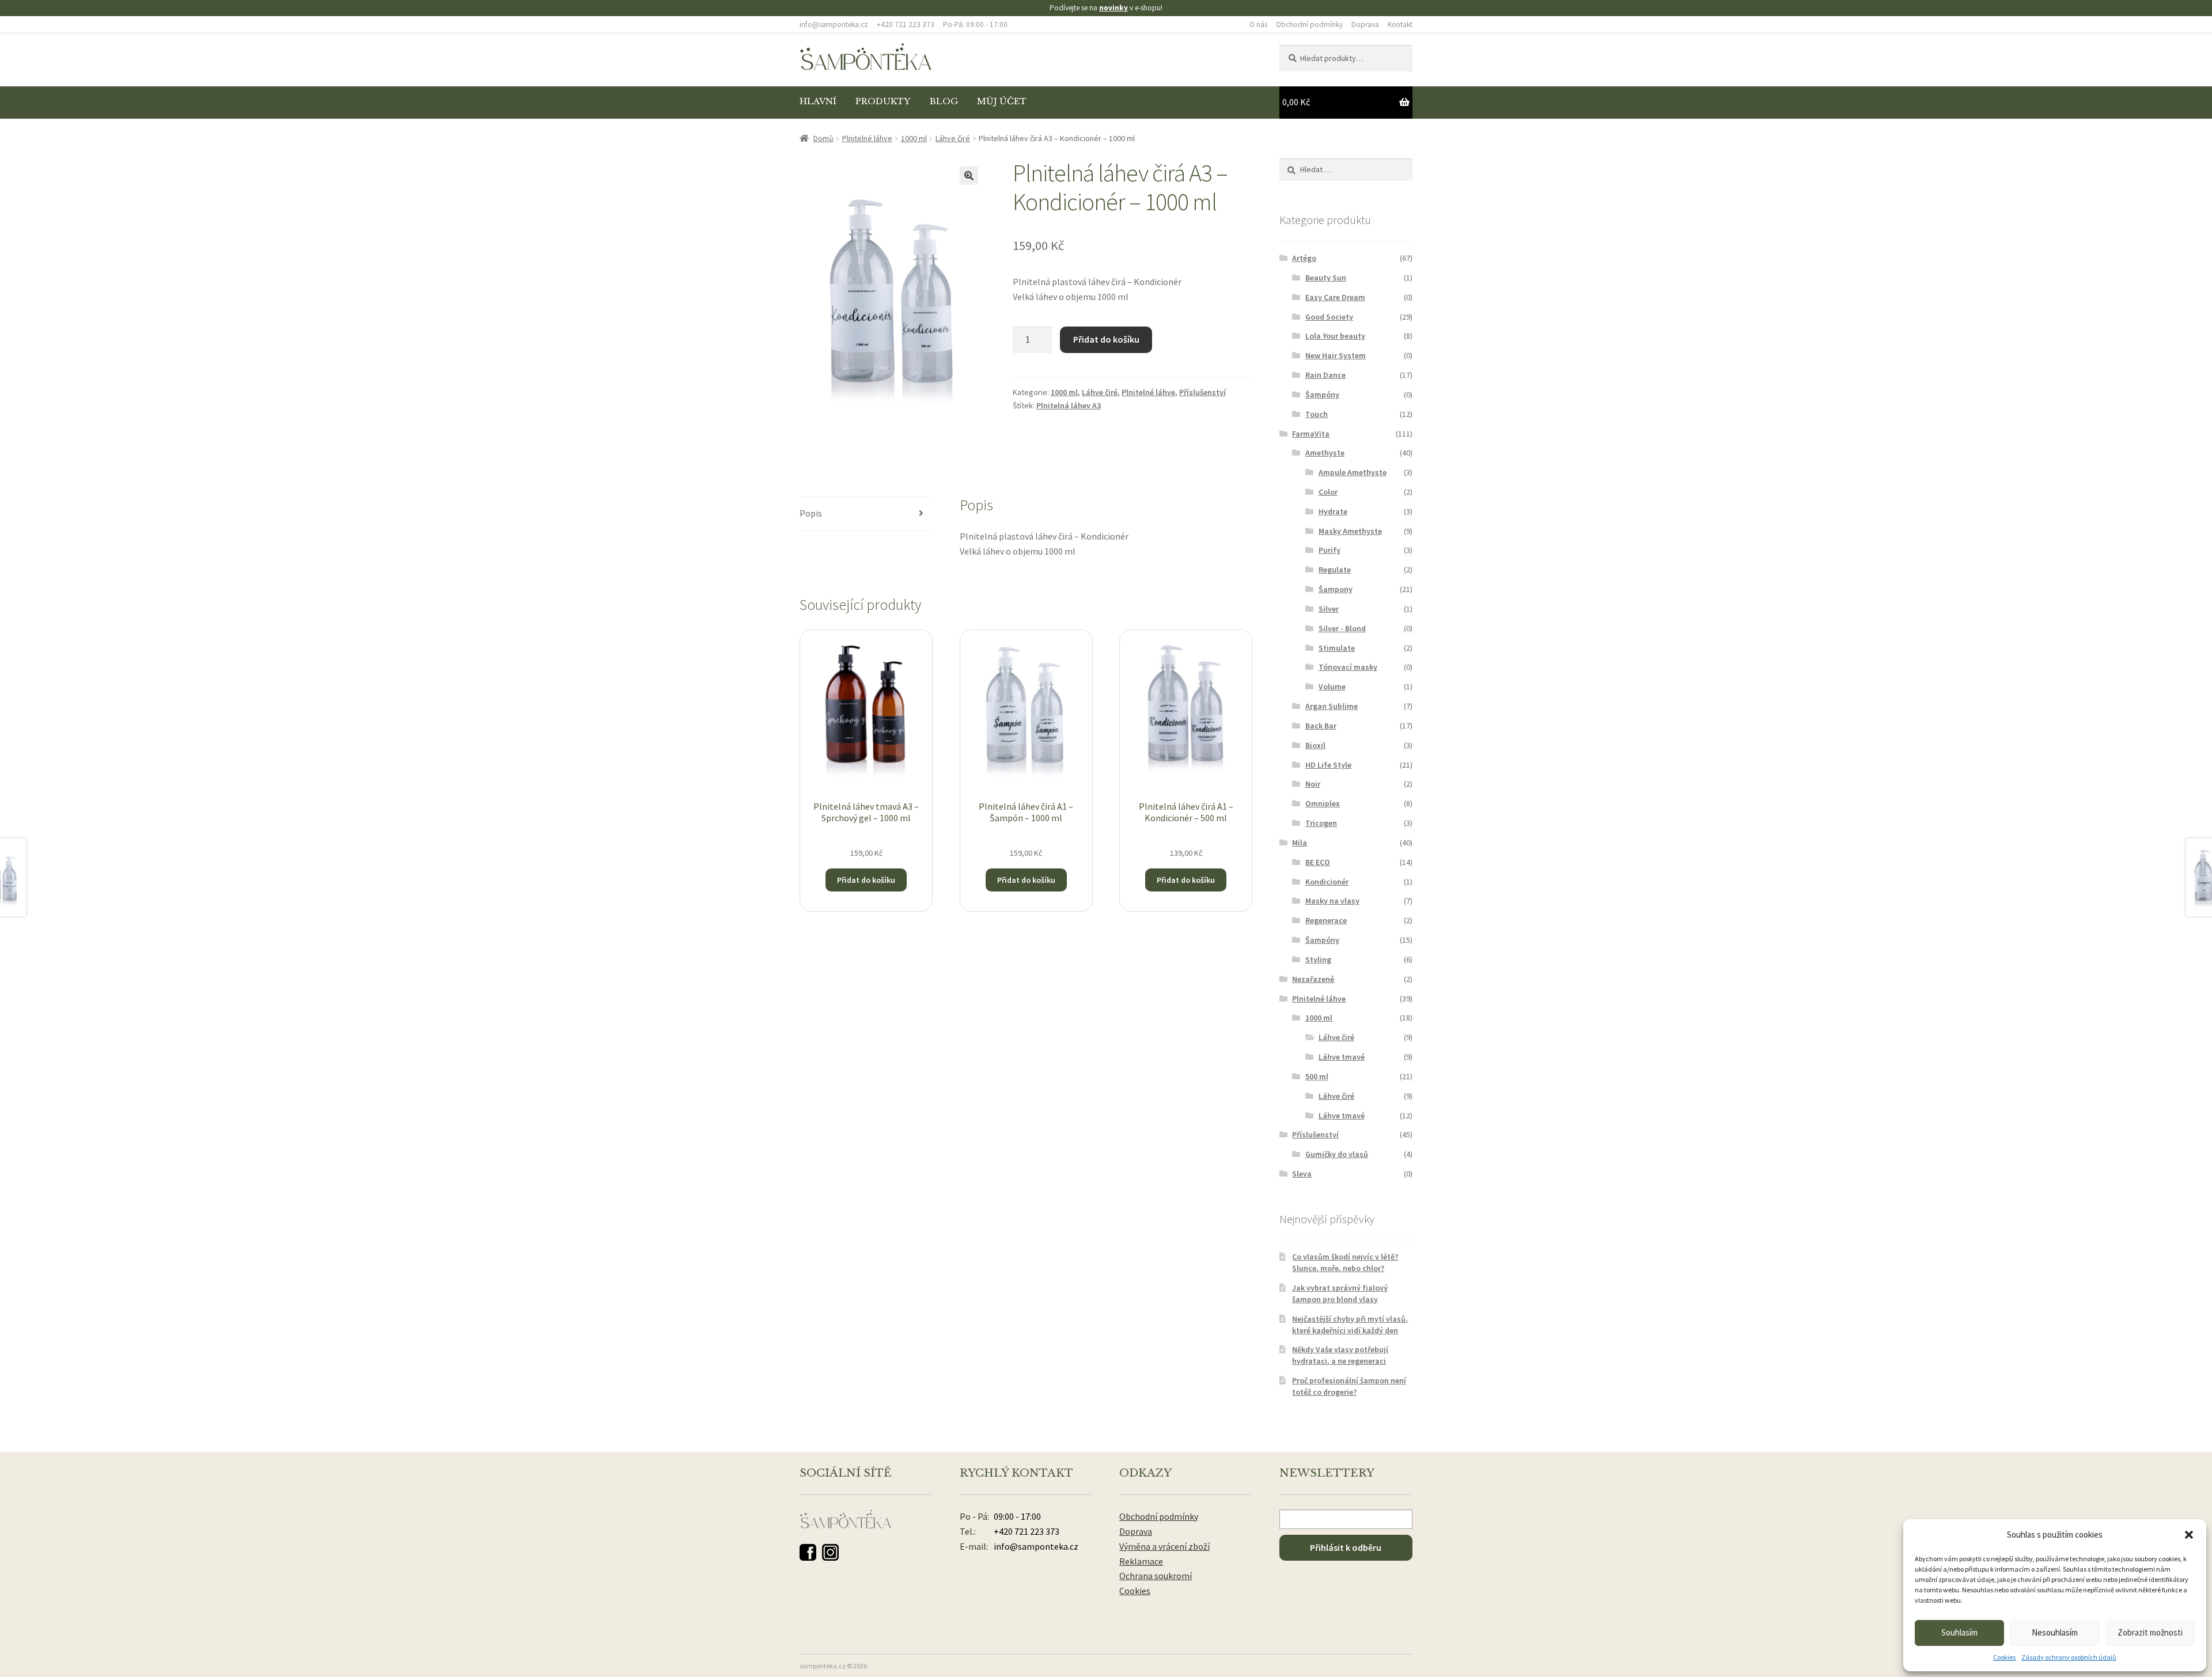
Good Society (1329, 317)
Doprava (1365, 24)
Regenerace (1326, 920)
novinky (1113, 8)
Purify (1330, 550)
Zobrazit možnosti (2150, 1632)
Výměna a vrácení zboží (1164, 1546)
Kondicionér (1327, 882)
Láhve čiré (953, 138)
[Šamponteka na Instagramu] (830, 1552)
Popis (811, 513)
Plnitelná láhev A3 (1069, 405)
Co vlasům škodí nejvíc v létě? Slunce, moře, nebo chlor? (1345, 1262)
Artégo (1304, 258)
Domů (823, 138)
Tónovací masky (1348, 667)
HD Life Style (1328, 765)
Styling (1318, 959)
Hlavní (818, 101)
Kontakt (1400, 24)
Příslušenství (1202, 392)
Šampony (1336, 589)
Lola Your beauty (1335, 336)
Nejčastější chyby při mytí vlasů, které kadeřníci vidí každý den (1350, 1325)
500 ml (1317, 1076)
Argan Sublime (1332, 706)
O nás (1258, 24)
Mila (1300, 843)
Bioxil (1315, 745)
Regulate (1335, 570)
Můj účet (1002, 101)
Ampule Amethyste (1353, 472)
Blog (944, 101)
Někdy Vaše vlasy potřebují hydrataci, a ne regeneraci (1340, 1355)
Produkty (883, 101)
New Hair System (1336, 355)
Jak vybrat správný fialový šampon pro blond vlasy (1340, 1293)
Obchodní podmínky (1309, 24)
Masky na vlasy (1332, 901)
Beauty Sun (1326, 278)
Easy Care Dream (1335, 297)
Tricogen (1321, 823)
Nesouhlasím (2055, 1632)
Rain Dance (1325, 375)
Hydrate (1333, 511)
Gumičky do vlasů (1337, 1154)
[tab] (866, 514)
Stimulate (1337, 648)
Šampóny (1322, 394)
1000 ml (914, 138)
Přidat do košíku (1106, 339)
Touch (1317, 414)
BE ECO (1318, 862)
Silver (1329, 609)
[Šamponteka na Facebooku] (808, 1552)
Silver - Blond (1342, 628)
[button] (2189, 1535)
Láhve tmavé (1342, 1057)
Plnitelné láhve (867, 138)
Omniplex (1323, 803)
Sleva (1302, 1174)
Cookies (2004, 1657)
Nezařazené (1313, 979)
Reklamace (1141, 1561)
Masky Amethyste (1350, 531)
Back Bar (1321, 726)
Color (1328, 492)
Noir (1313, 784)
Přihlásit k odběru (1346, 1547)
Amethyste (1325, 453)
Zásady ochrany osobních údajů (2069, 1657)
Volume (1332, 686)
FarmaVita (1311, 434)
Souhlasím (1959, 1632)
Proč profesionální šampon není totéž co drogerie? (1349, 1386)
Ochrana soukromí (1156, 1576)
